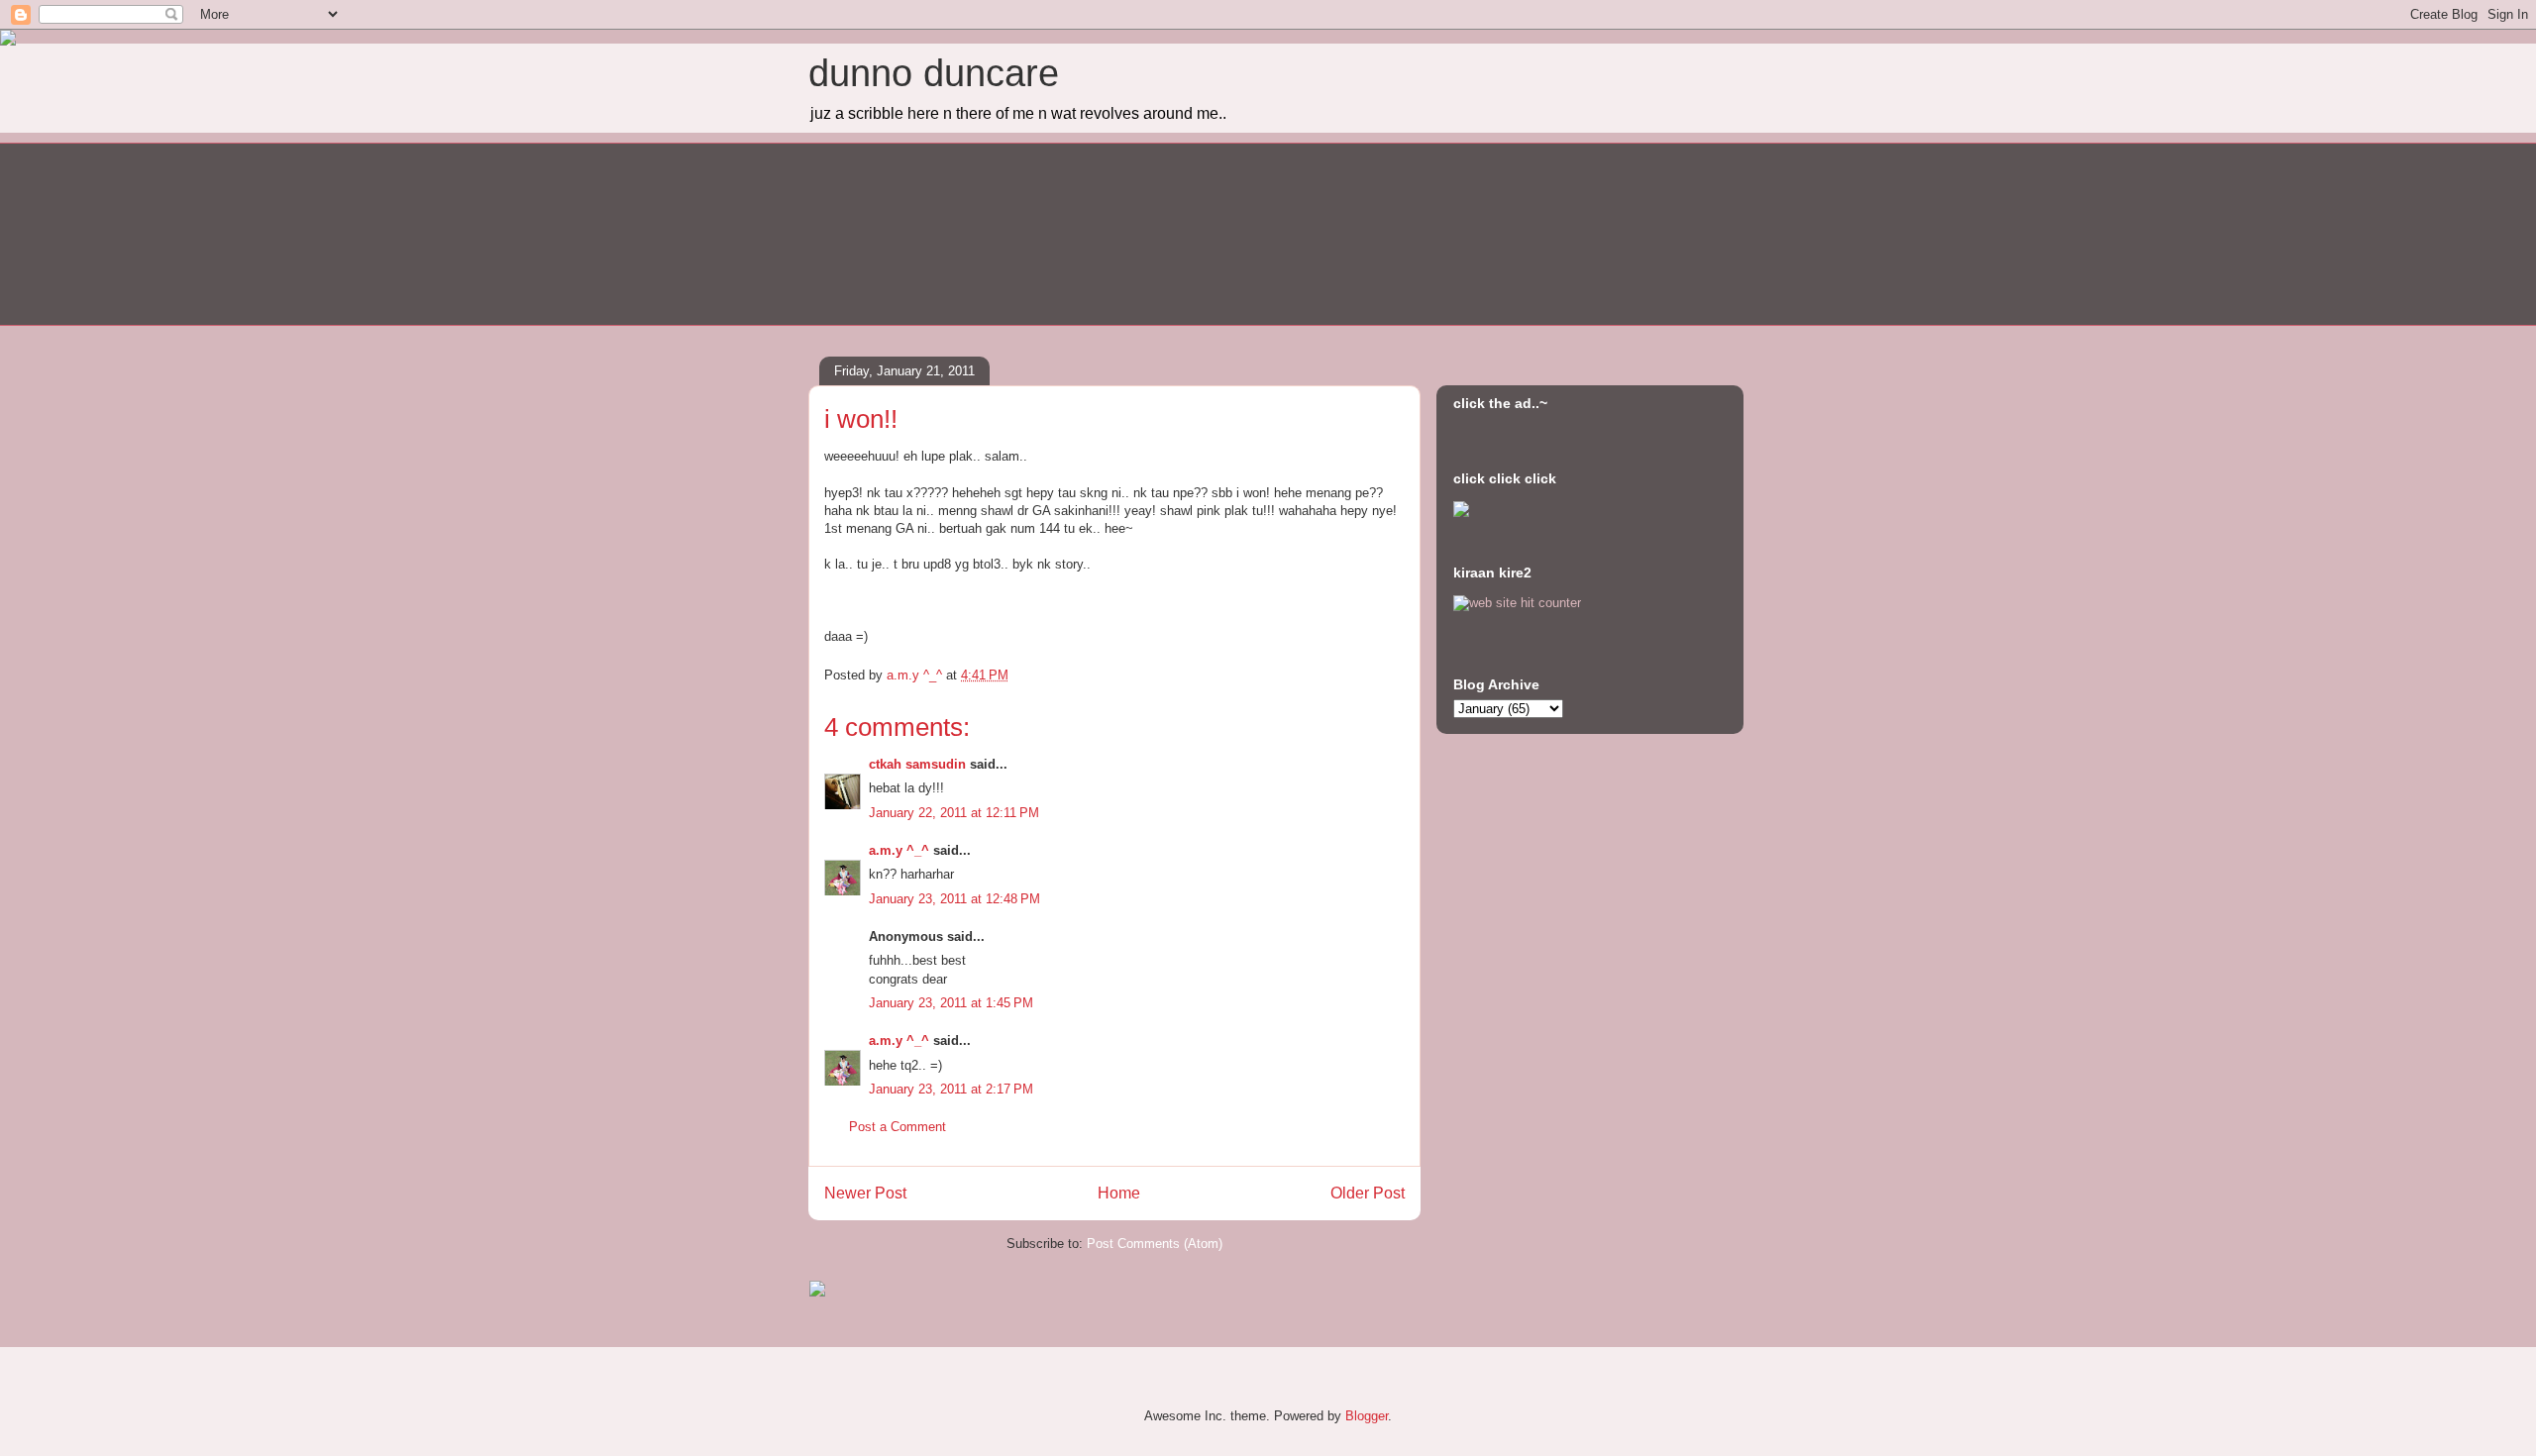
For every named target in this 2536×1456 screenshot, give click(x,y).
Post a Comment (898, 1127)
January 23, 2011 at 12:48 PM (954, 899)
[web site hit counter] (1517, 603)
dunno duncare (934, 73)
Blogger (1367, 1416)
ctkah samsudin (917, 764)
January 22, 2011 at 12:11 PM (954, 813)
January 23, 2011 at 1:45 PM (951, 1003)
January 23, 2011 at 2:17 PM (951, 1089)
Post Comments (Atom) (1155, 1244)
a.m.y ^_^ (899, 850)
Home (1119, 1193)
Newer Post (865, 1193)
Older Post (1368, 1193)
